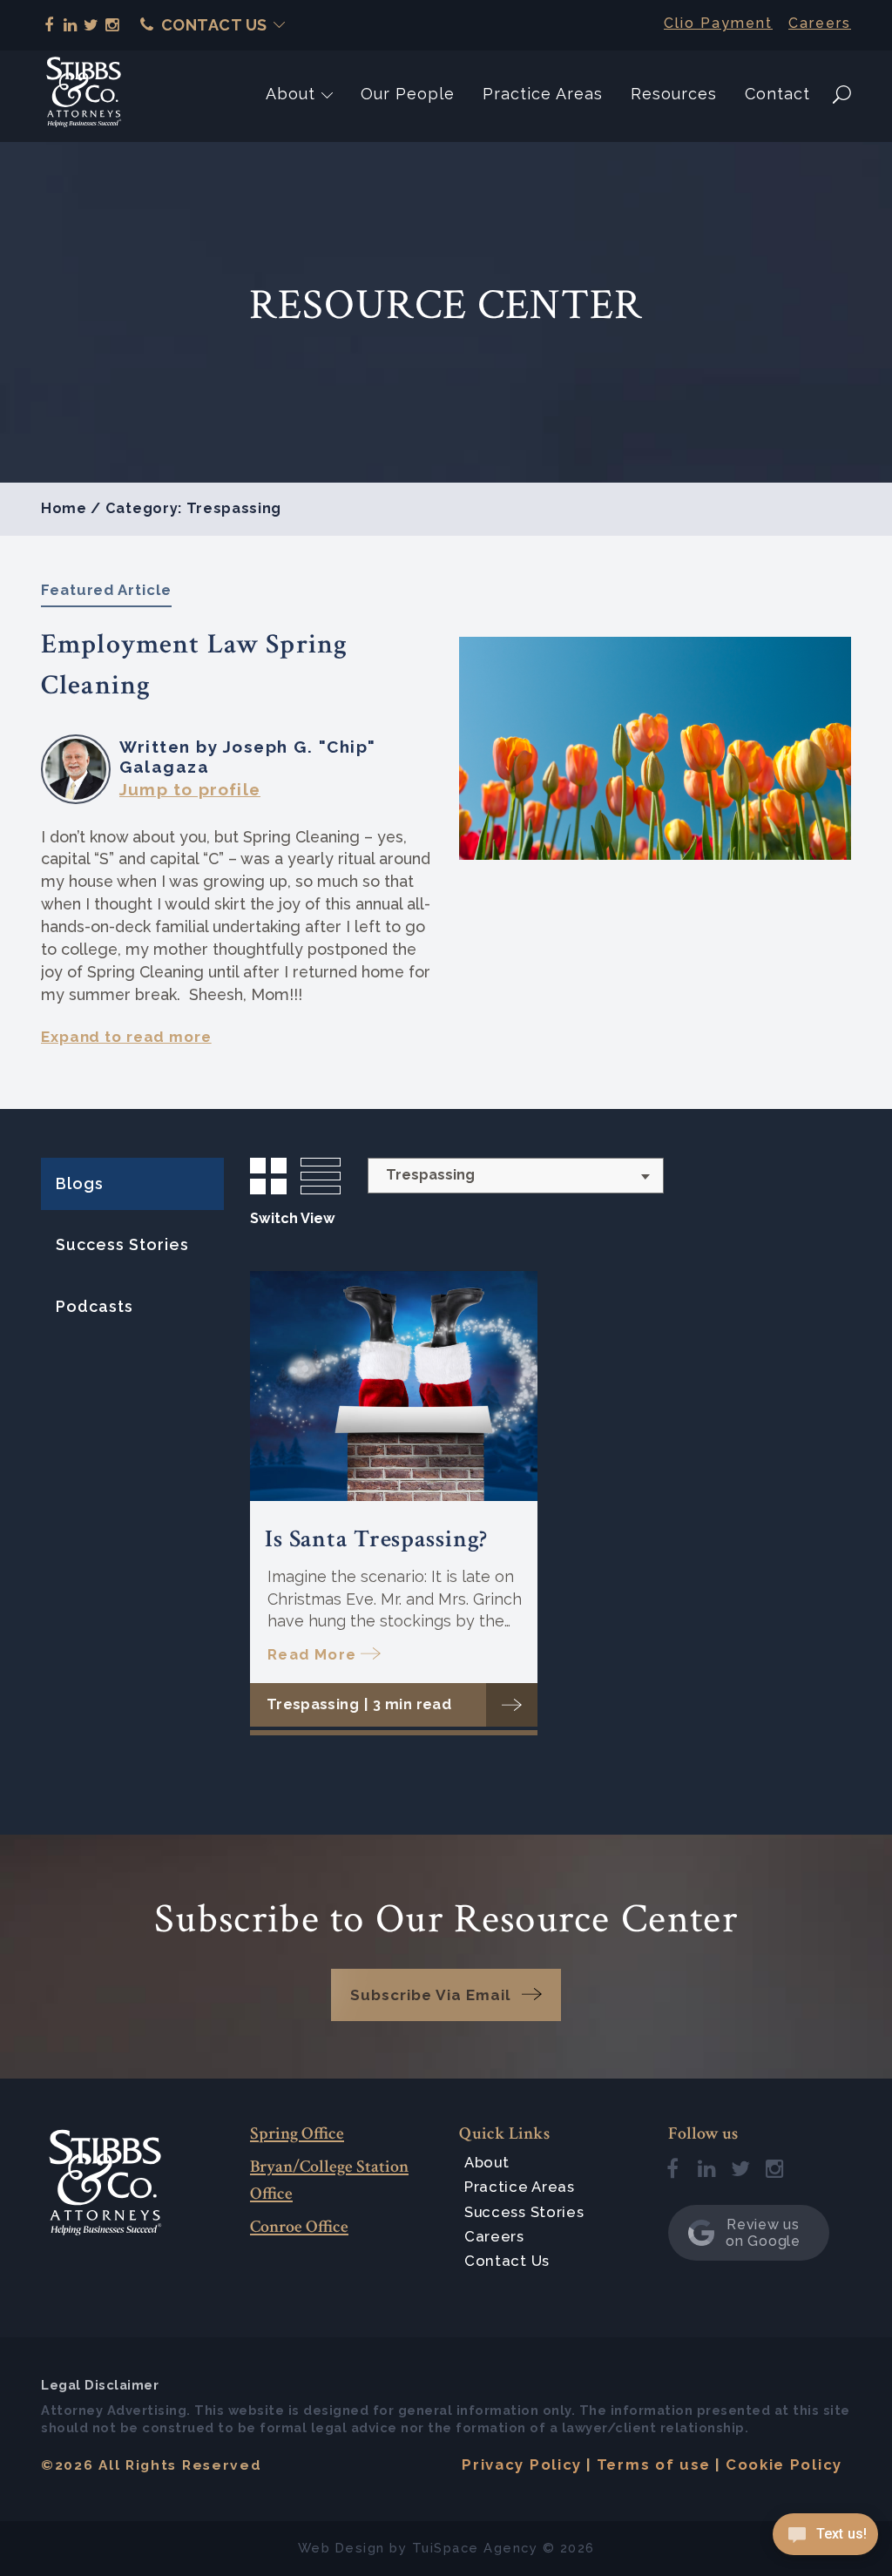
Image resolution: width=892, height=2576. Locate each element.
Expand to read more (126, 1037)
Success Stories (122, 1244)
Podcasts (95, 1306)
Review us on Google (763, 2233)
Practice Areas (543, 94)
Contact (777, 94)
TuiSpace (446, 2548)
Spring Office (297, 2133)
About (291, 94)
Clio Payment (718, 23)
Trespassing (313, 1705)
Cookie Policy (784, 2464)
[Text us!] (825, 2539)
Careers (820, 23)
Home (64, 508)
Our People (408, 94)
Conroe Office (299, 2227)
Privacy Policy (522, 2464)
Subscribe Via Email (430, 1995)
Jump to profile (190, 789)
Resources (674, 94)
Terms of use (654, 2464)
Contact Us (214, 25)
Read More (312, 1654)
